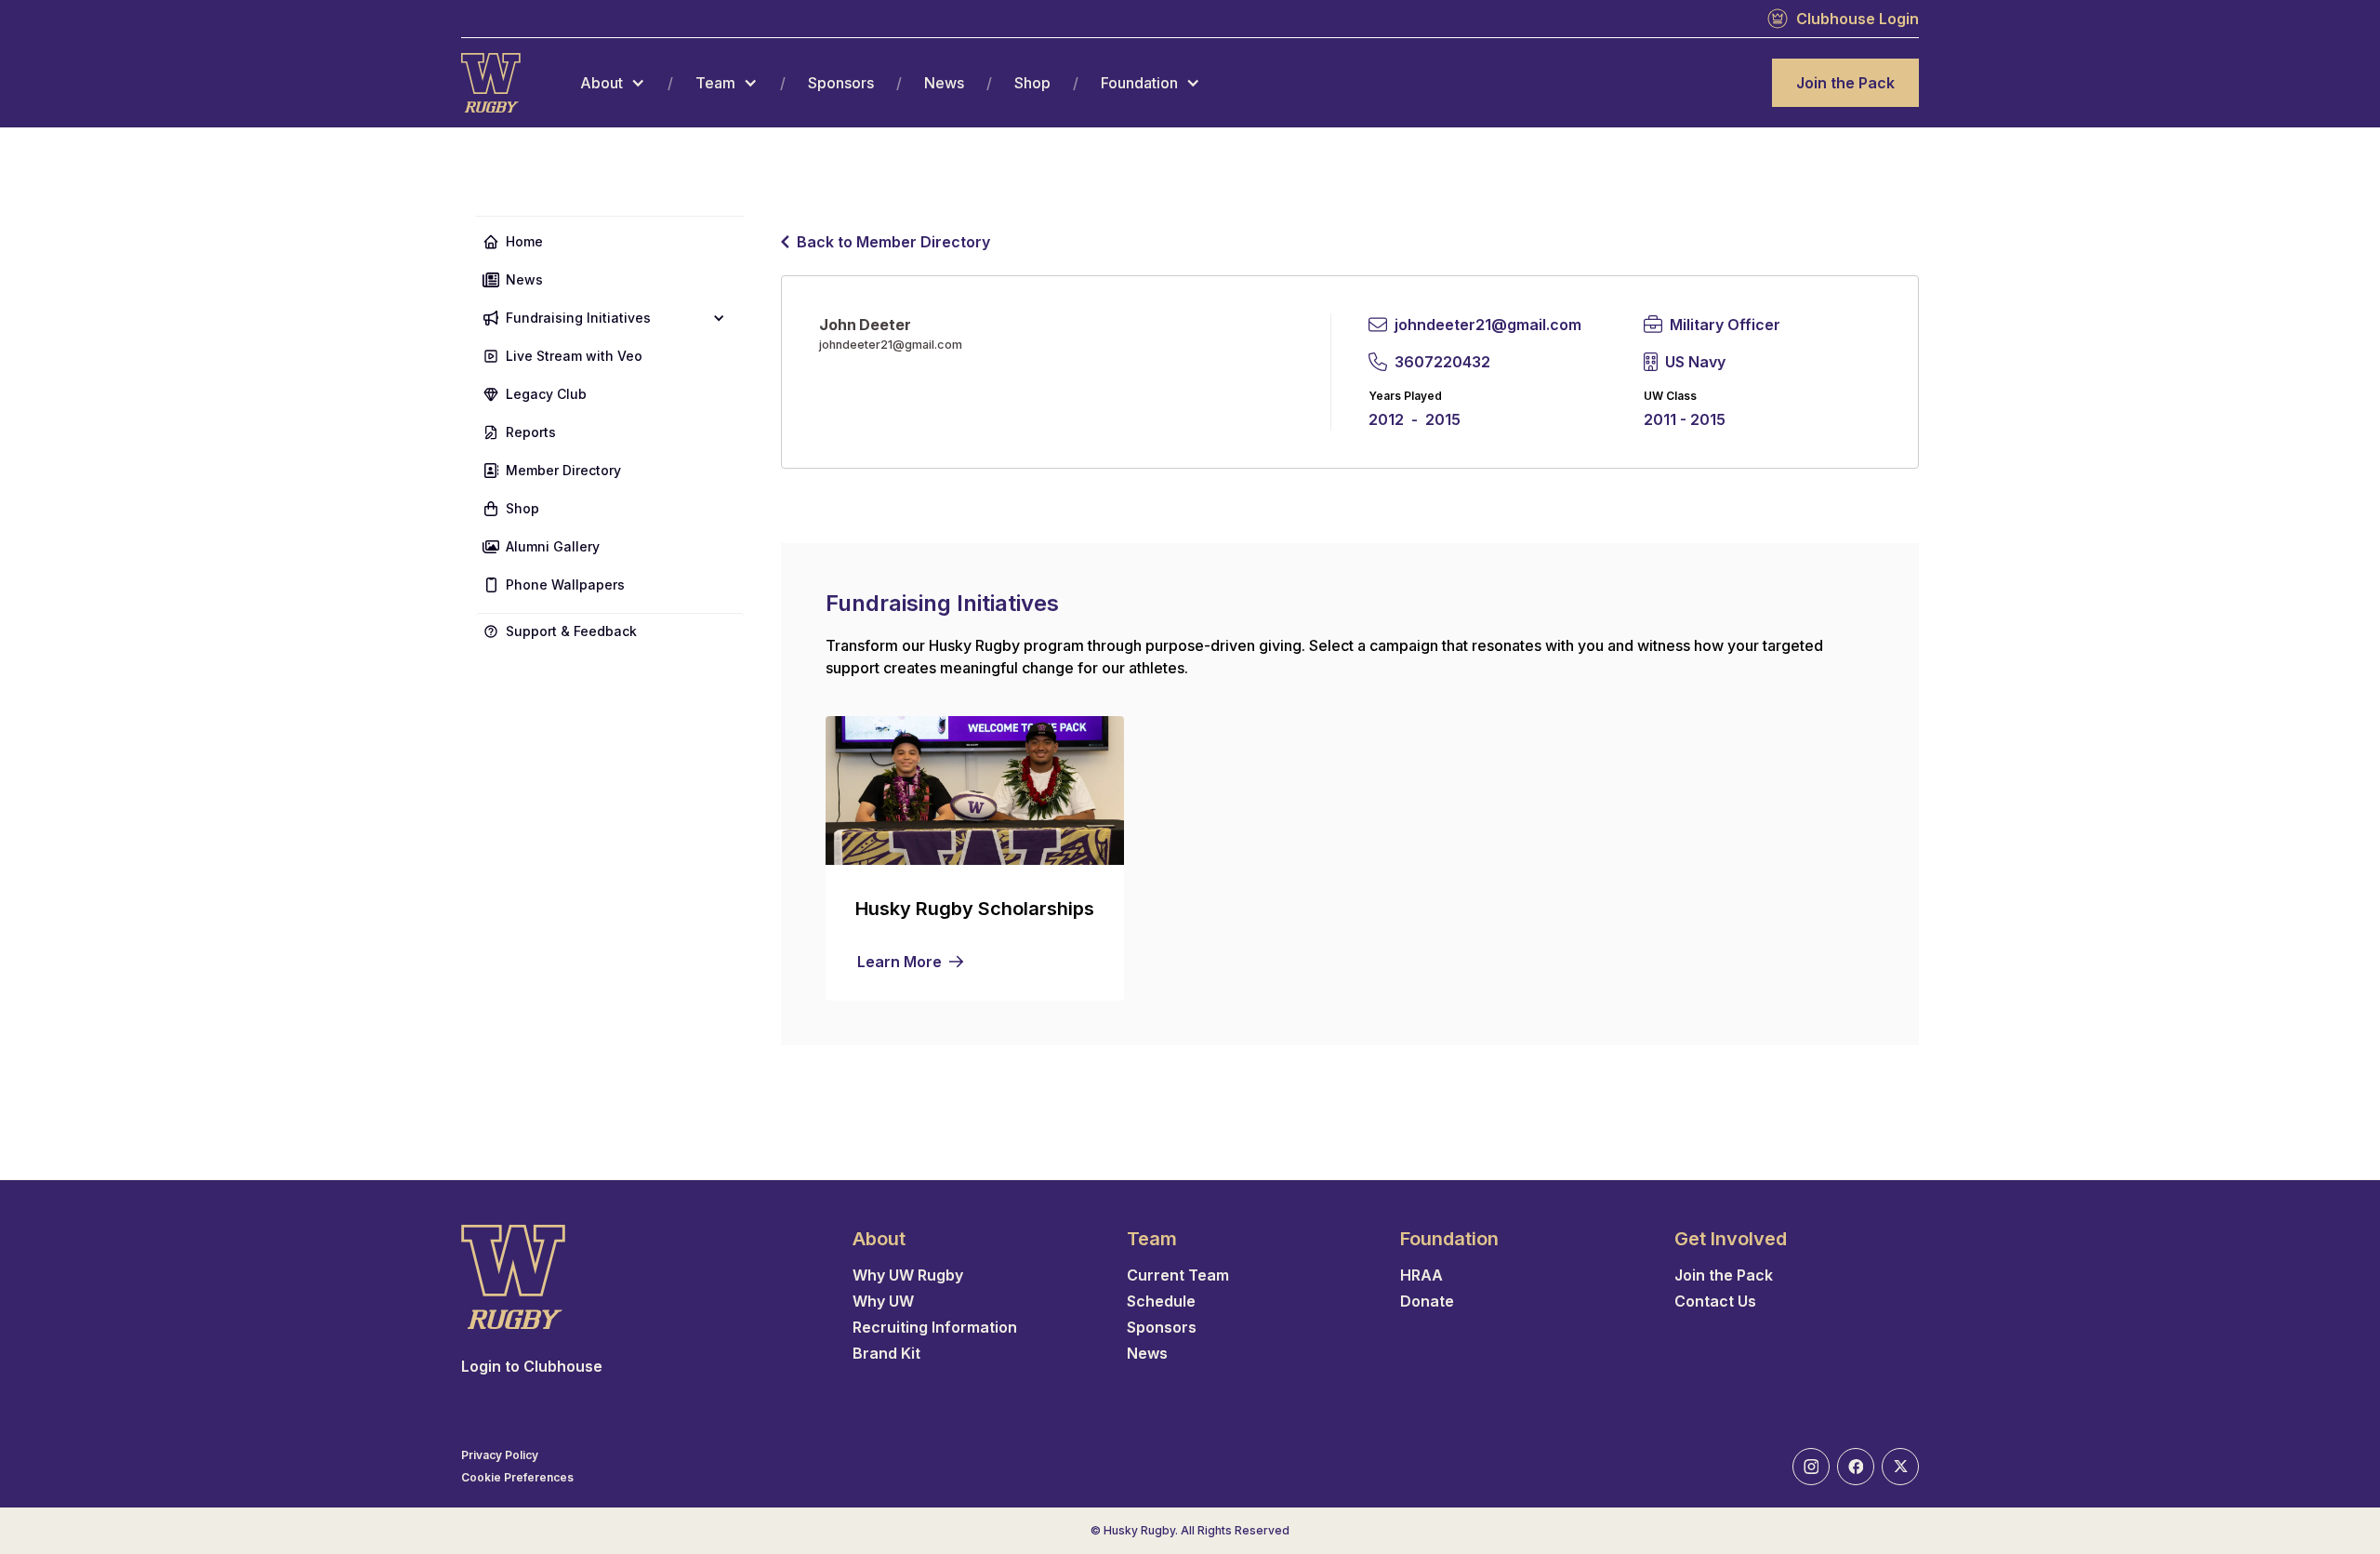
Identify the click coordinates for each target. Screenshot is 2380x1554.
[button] (613, 83)
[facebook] (1856, 1467)
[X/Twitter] (1900, 1467)
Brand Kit (886, 1353)
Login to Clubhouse (532, 1366)
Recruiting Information (935, 1327)
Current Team (1178, 1275)
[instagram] (1811, 1467)
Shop (1032, 83)
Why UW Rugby (908, 1275)
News (944, 83)
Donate (1427, 1301)
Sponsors (841, 83)
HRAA (1421, 1275)
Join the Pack (1845, 83)
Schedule (1161, 1301)
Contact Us (1715, 1301)
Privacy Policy (500, 1455)
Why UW (883, 1301)
